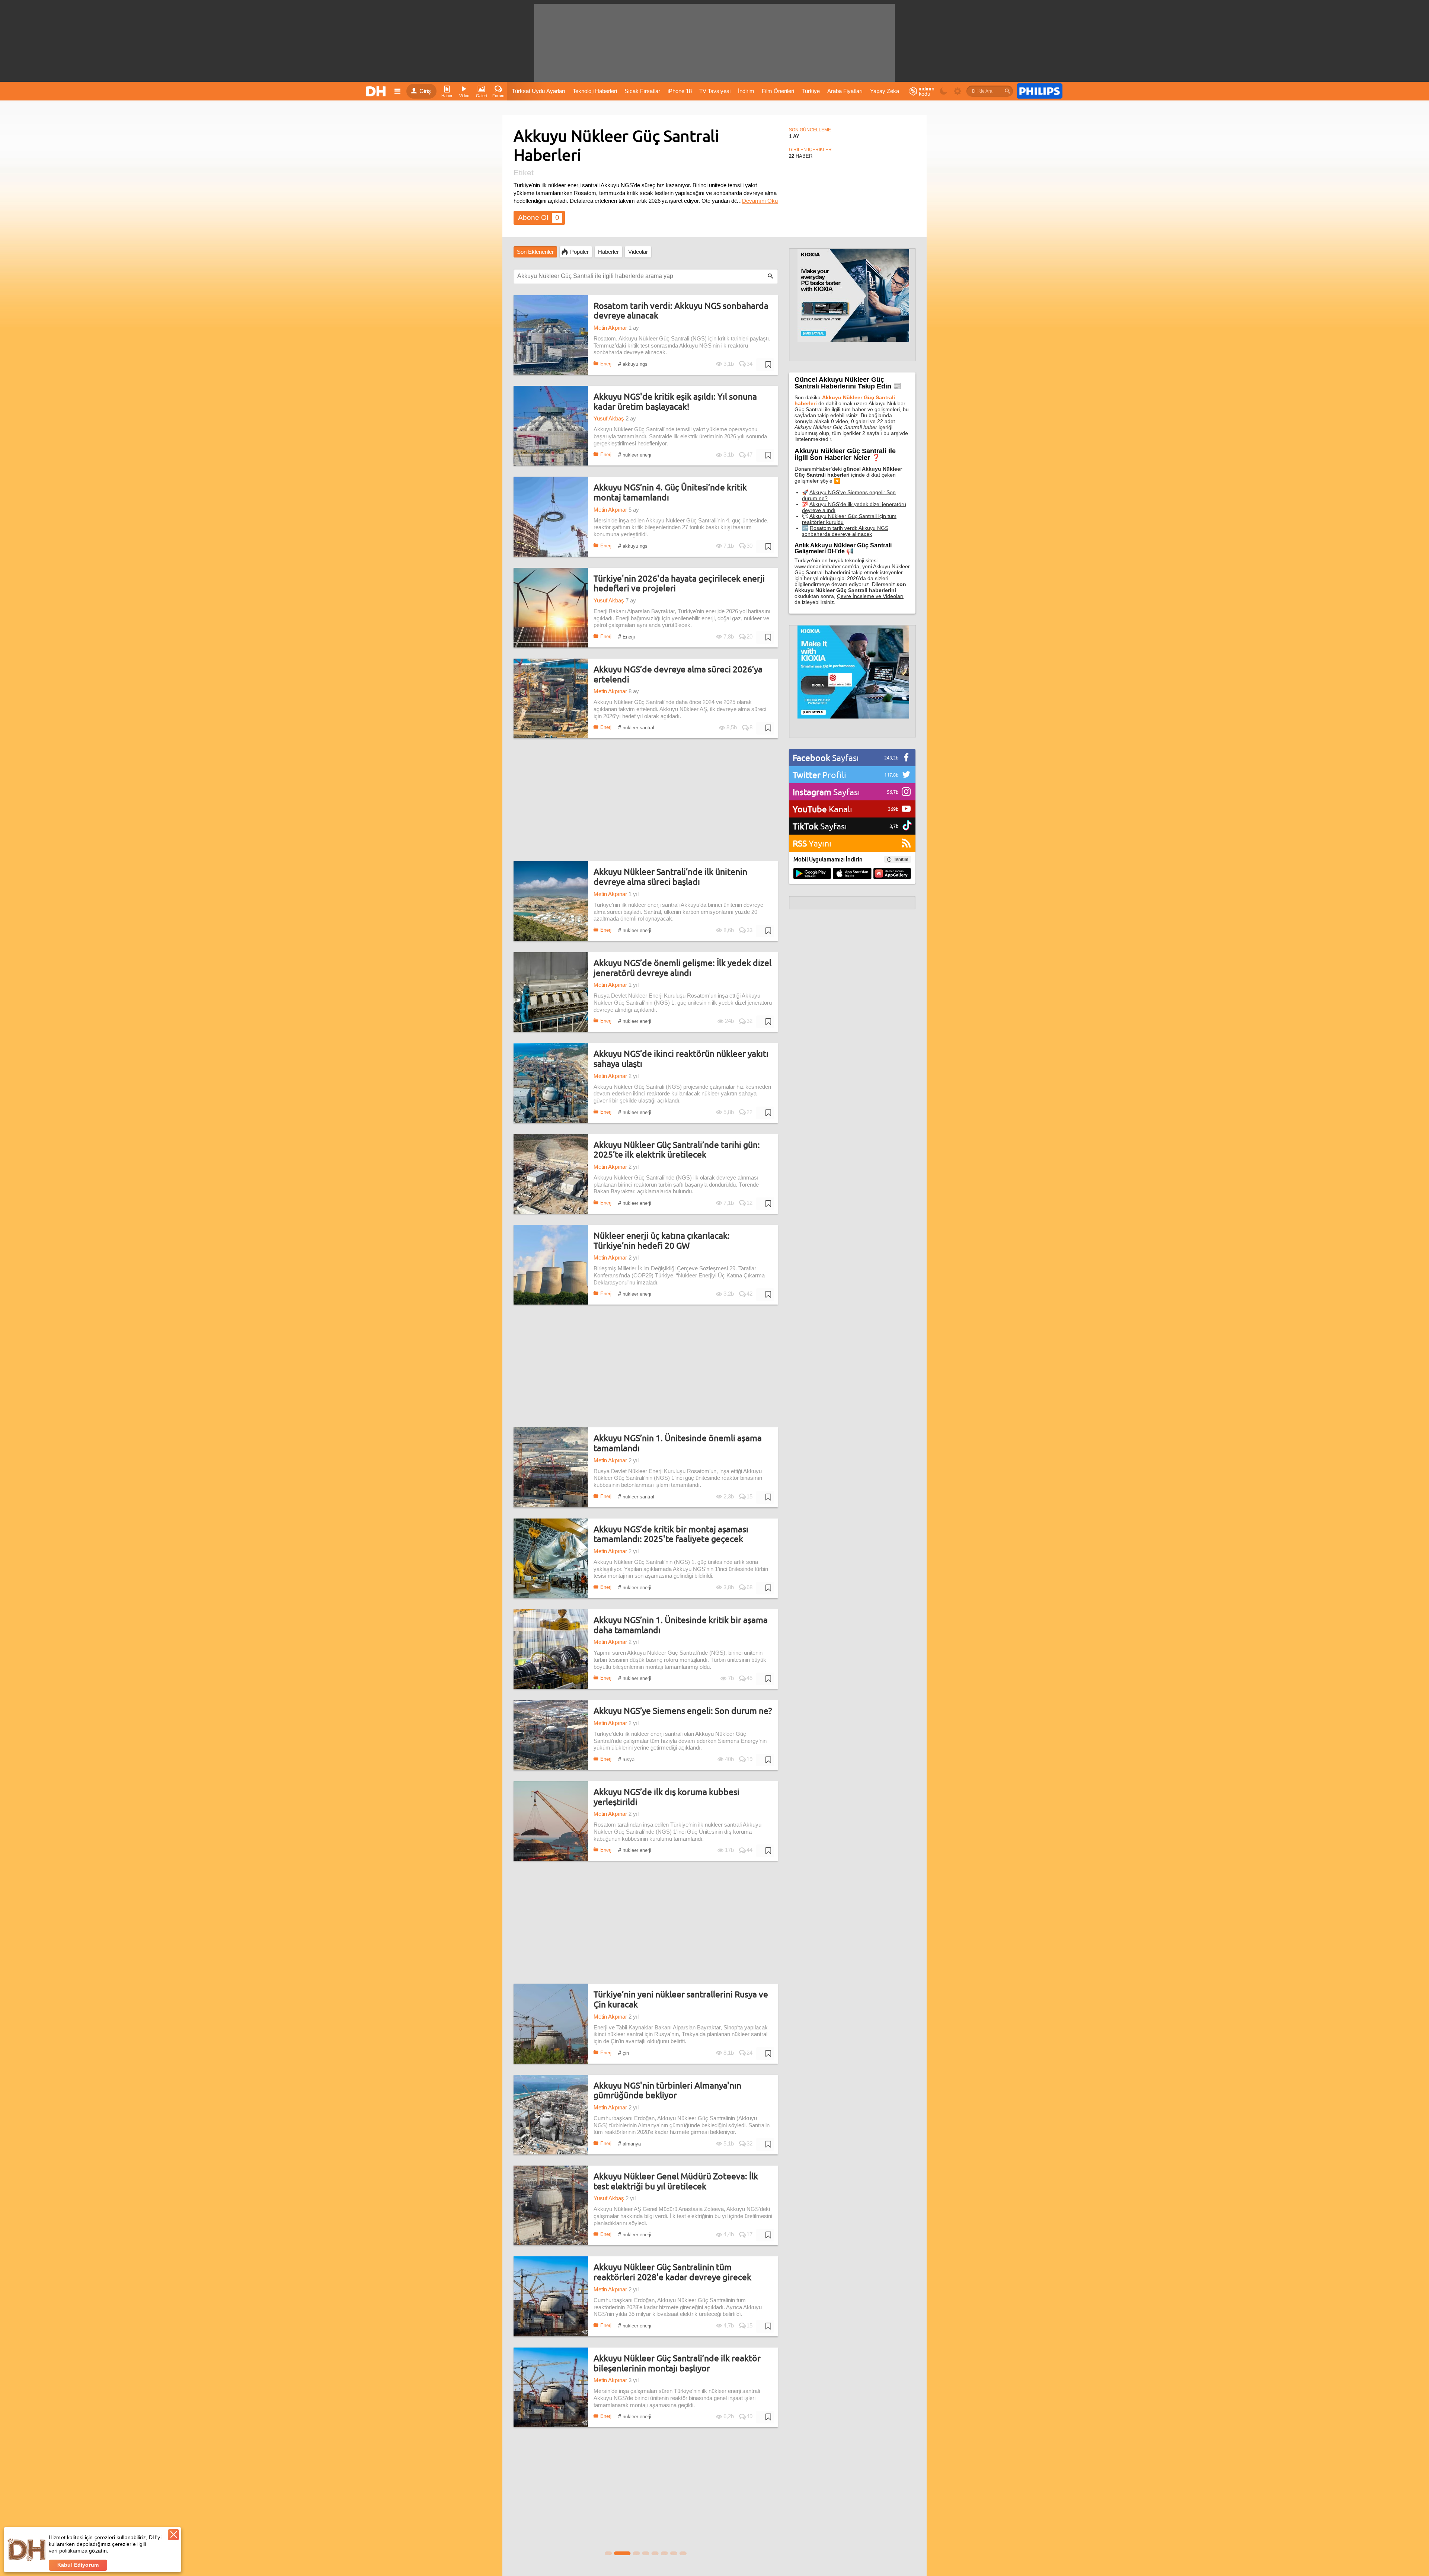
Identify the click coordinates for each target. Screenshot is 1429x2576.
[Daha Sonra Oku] (765, 365)
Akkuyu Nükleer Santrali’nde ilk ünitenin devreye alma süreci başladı (670, 876)
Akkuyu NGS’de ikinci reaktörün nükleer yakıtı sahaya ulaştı (681, 1058)
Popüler (579, 252)
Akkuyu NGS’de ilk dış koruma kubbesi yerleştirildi (666, 1797)
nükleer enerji (635, 455)
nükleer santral (636, 727)
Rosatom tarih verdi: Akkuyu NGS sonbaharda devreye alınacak (681, 311)
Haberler (608, 252)
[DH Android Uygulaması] (812, 874)
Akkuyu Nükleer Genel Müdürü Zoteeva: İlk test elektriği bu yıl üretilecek (676, 2181)
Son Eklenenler (535, 252)
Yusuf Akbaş (609, 419)
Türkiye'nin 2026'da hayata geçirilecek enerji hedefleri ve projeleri (679, 583)
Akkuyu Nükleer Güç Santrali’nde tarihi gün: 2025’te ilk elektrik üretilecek (677, 1150)
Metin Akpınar (610, 328)
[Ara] (1007, 91)
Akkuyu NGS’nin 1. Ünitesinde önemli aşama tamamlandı (678, 1443)
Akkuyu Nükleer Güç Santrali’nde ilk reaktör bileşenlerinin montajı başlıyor (677, 2363)
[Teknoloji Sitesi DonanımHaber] (377, 91)
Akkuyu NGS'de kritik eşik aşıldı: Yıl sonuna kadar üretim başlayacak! (675, 401)
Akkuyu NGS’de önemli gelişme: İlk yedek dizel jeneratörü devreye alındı (682, 968)
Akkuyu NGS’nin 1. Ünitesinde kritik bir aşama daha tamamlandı (681, 1625)
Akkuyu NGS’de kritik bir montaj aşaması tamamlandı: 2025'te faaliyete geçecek (671, 1534)
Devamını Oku (760, 201)
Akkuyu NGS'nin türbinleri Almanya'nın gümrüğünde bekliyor (667, 2090)
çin (624, 2053)
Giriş (425, 91)
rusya (626, 1759)
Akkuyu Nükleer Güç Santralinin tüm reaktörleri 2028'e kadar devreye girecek (672, 2272)
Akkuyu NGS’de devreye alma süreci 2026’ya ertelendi (678, 674)
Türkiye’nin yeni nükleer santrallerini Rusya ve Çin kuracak (681, 1999)
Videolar (638, 252)
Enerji (606, 364)
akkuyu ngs (633, 364)
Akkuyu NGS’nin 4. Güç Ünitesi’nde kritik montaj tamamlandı (670, 492)
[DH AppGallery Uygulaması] (892, 874)
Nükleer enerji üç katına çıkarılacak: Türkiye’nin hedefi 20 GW (662, 1240)
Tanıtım (901, 859)
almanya (629, 2143)
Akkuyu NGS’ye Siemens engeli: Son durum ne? (683, 1711)
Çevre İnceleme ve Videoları (870, 596)
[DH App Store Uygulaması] (852, 874)
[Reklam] (1040, 91)
